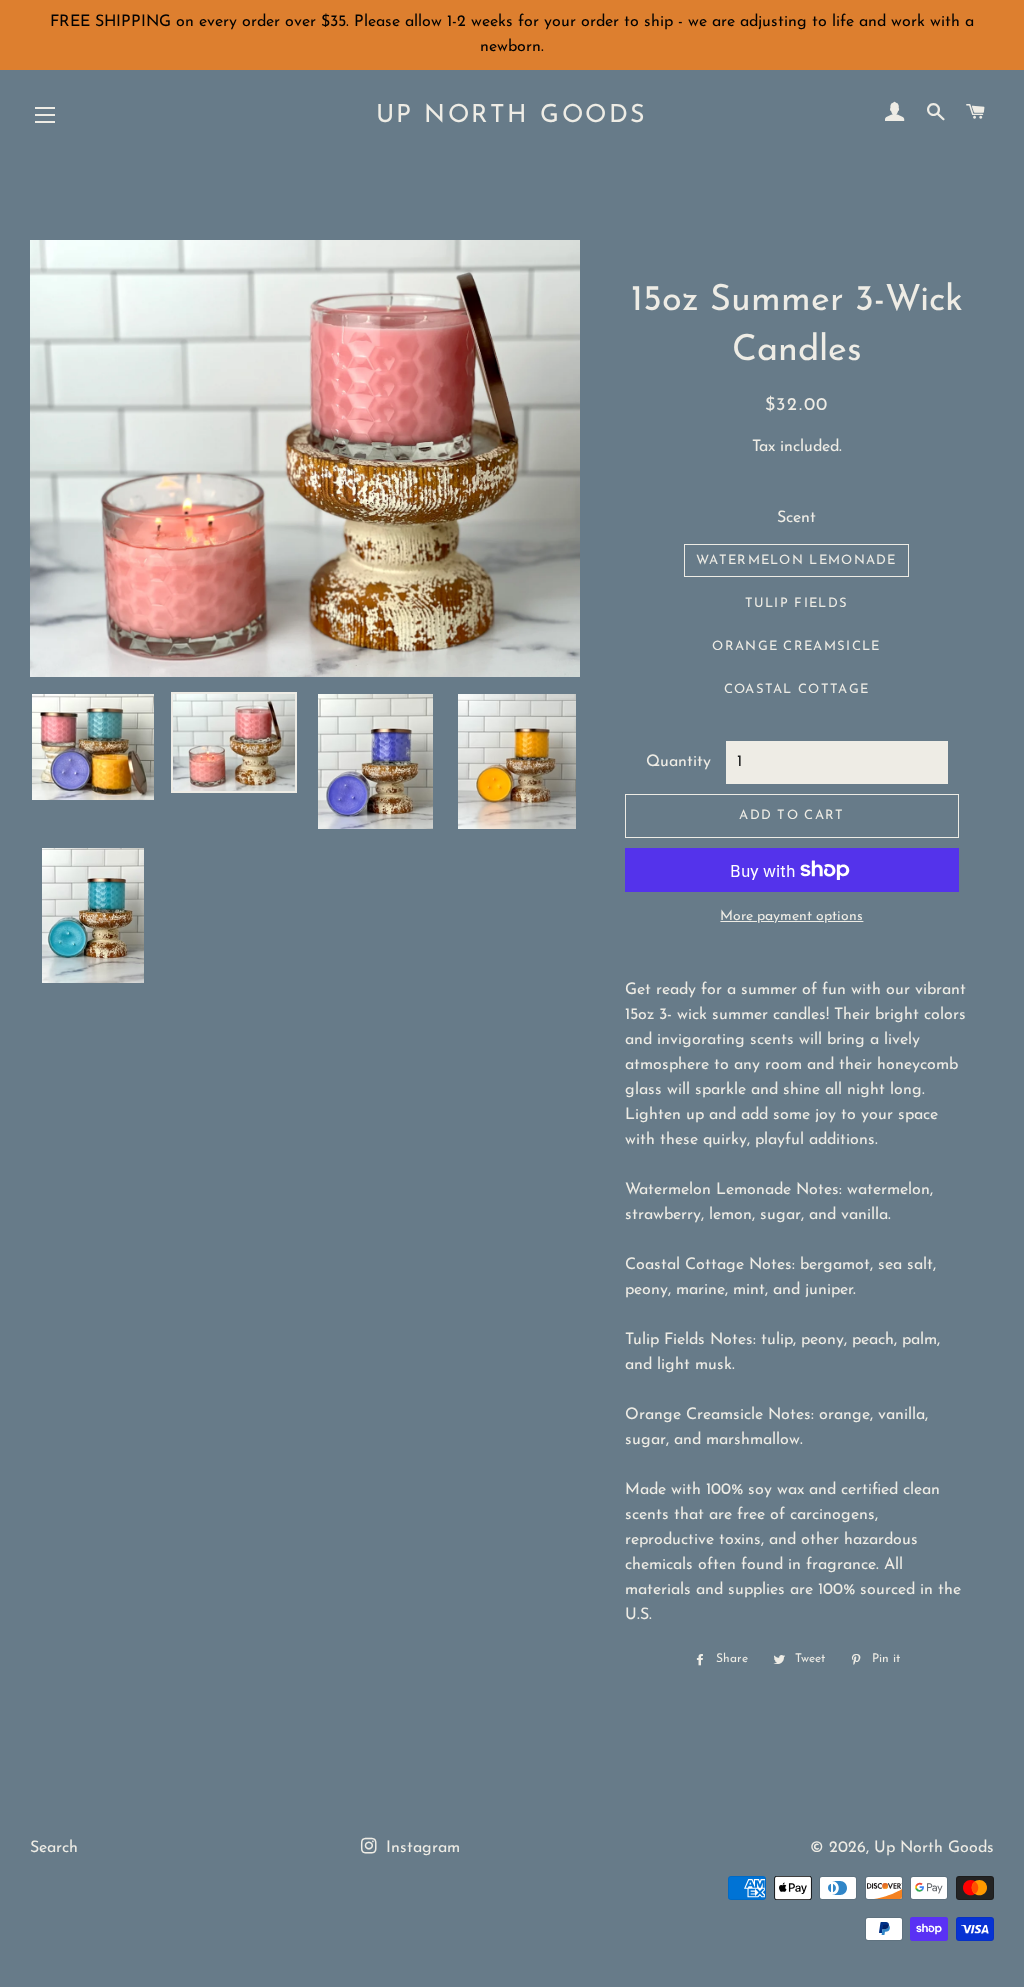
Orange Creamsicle (796, 646)
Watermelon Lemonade (796, 560)
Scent (796, 518)
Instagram (420, 1848)
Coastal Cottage (797, 689)
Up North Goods (512, 115)
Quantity (678, 762)
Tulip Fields (797, 603)
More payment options (791, 916)
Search (54, 1848)
